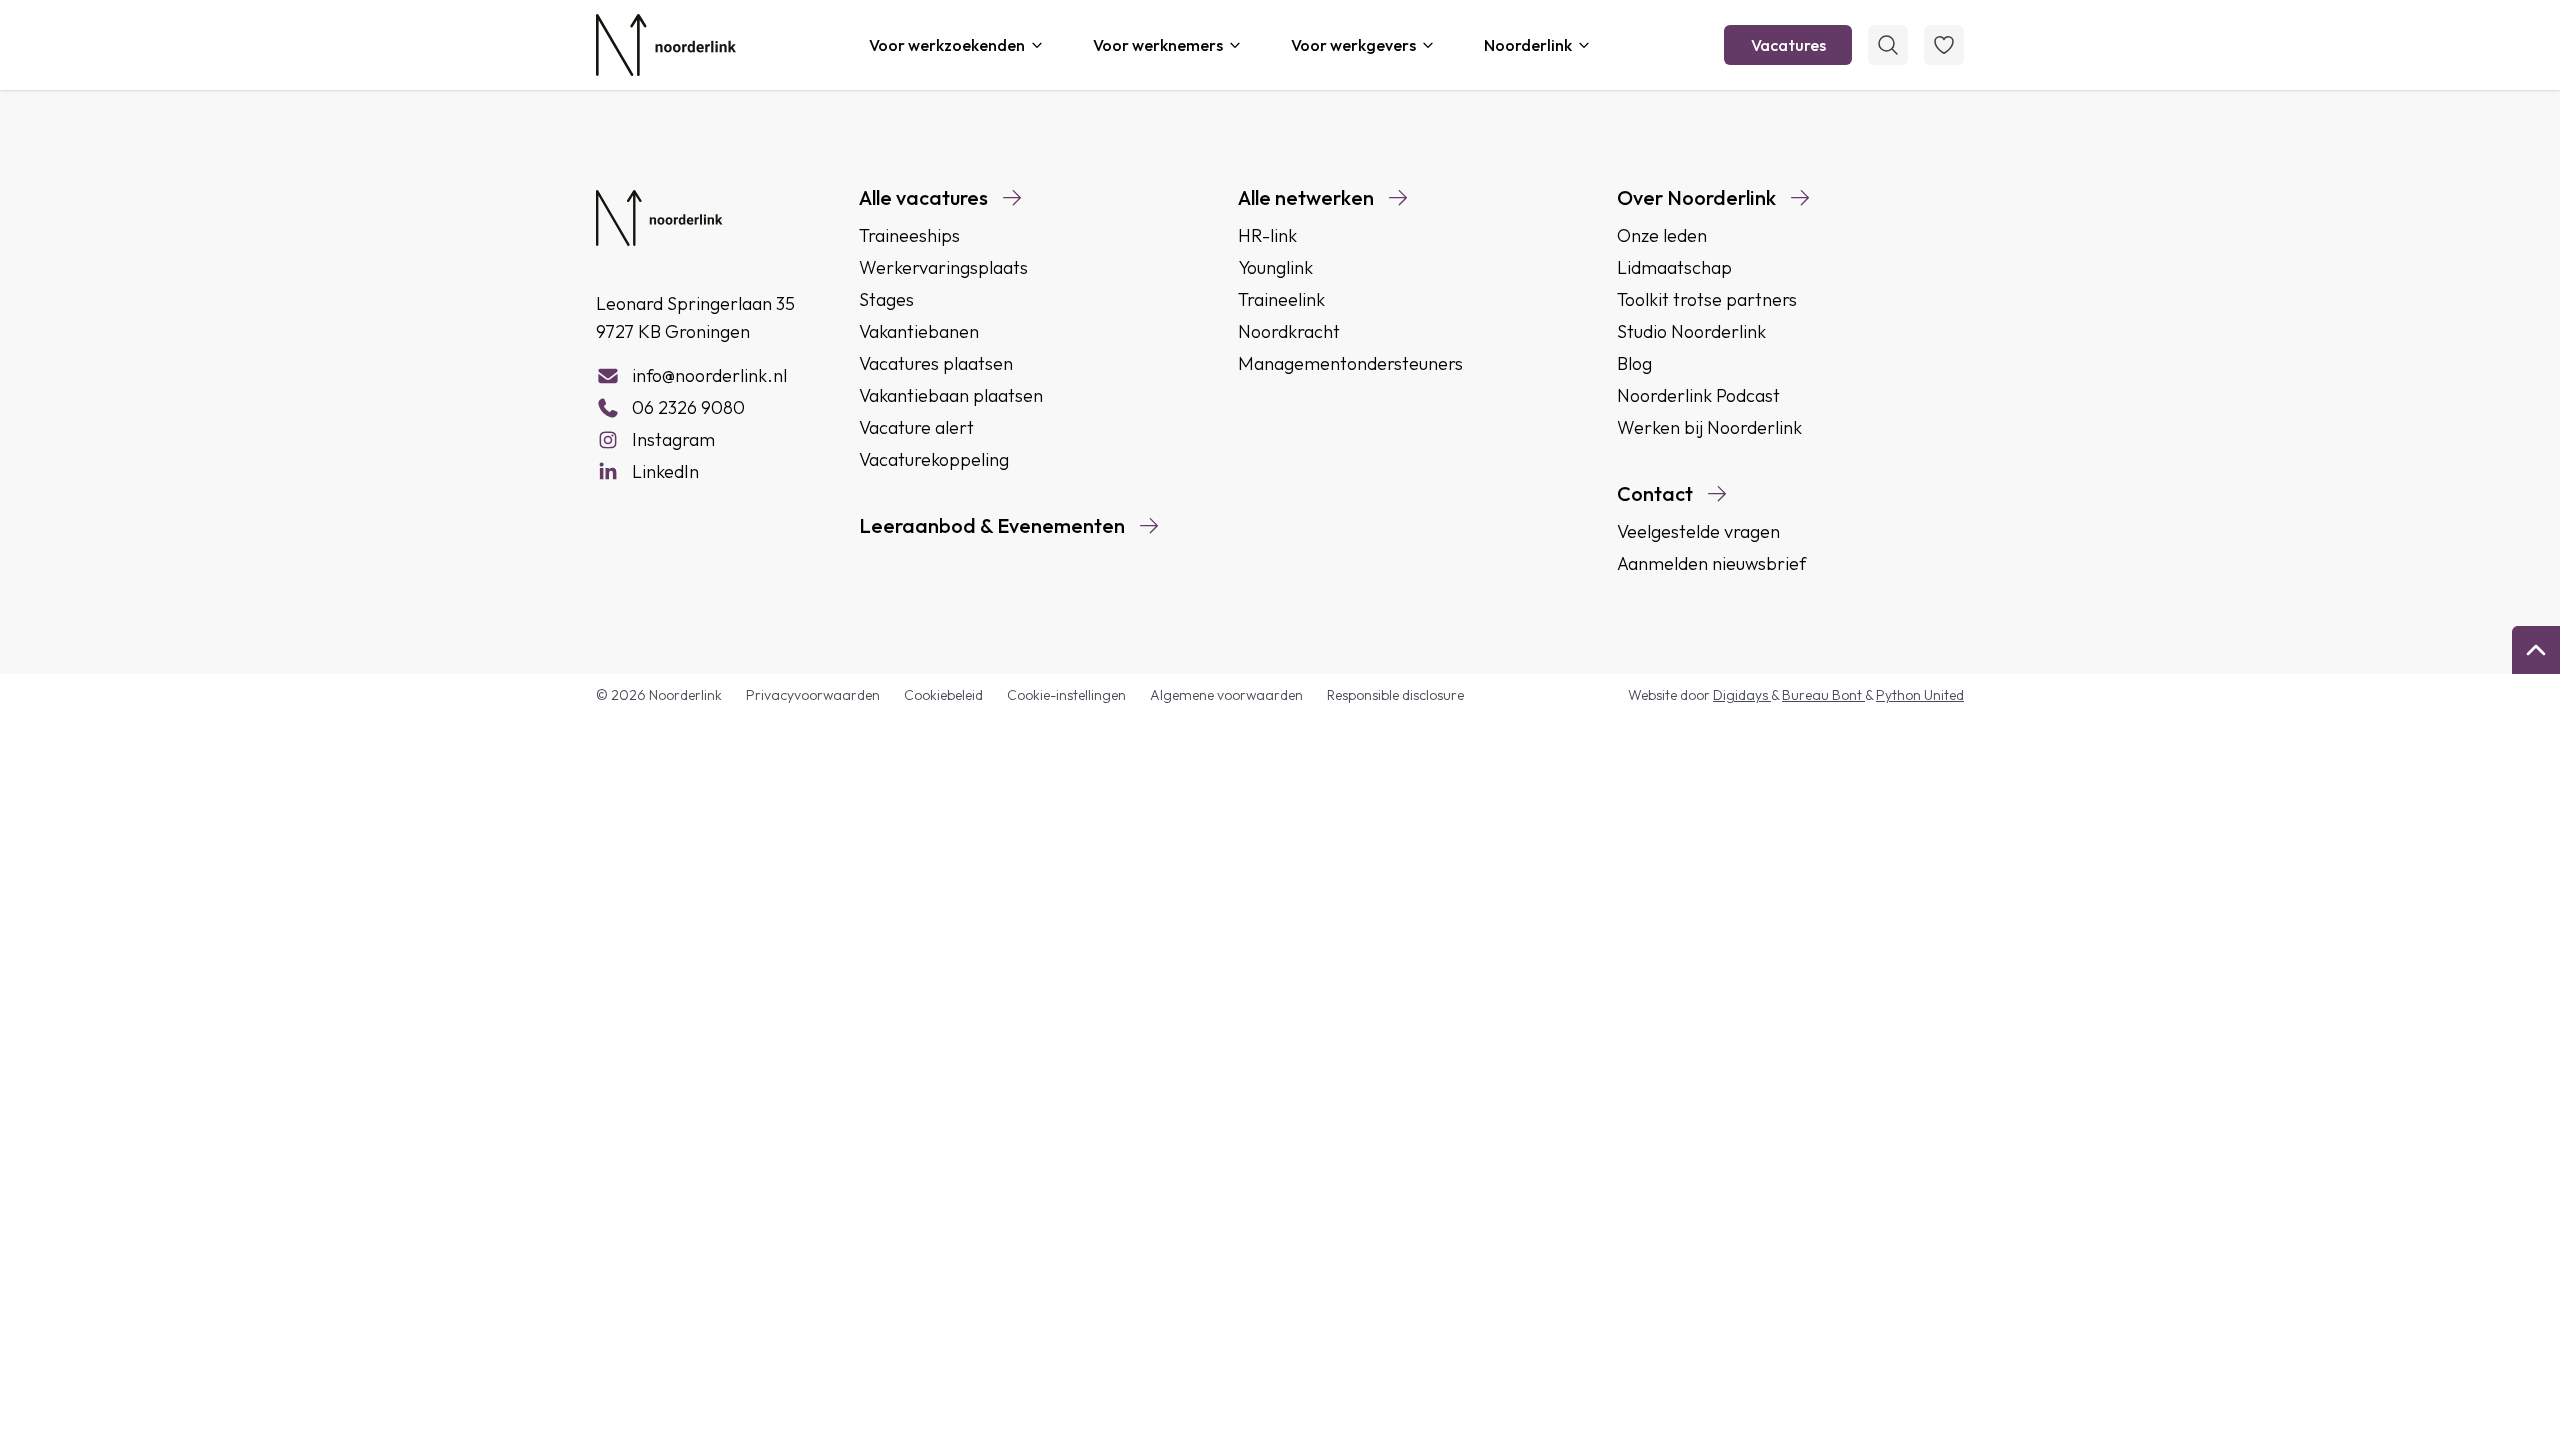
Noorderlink (1528, 45)
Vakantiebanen (919, 331)
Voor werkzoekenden (947, 45)
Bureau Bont (1823, 695)
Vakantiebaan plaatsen (951, 395)
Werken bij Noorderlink (1709, 427)
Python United (1920, 695)
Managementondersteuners (1350, 363)
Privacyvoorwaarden (813, 695)
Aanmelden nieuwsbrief (1711, 563)
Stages (886, 299)
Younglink (1275, 267)
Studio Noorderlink (1691, 331)
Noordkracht (1289, 331)
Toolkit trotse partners (1707, 299)
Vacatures (1788, 45)
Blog (1634, 363)
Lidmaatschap (1674, 267)
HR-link (1267, 235)
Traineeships (909, 235)
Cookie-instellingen (1066, 695)
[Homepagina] (666, 45)
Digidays (1742, 695)
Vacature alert (916, 427)
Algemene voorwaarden (1226, 695)
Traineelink (1281, 299)
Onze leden (1662, 235)
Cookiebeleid (943, 695)
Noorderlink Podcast (1698, 395)
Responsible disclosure (1395, 695)
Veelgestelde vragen (1698, 531)
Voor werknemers (1158, 45)
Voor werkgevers (1353, 45)
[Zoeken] (1888, 45)
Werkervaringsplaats (943, 267)
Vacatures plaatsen (936, 363)
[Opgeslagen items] (1944, 45)
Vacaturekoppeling (934, 459)
